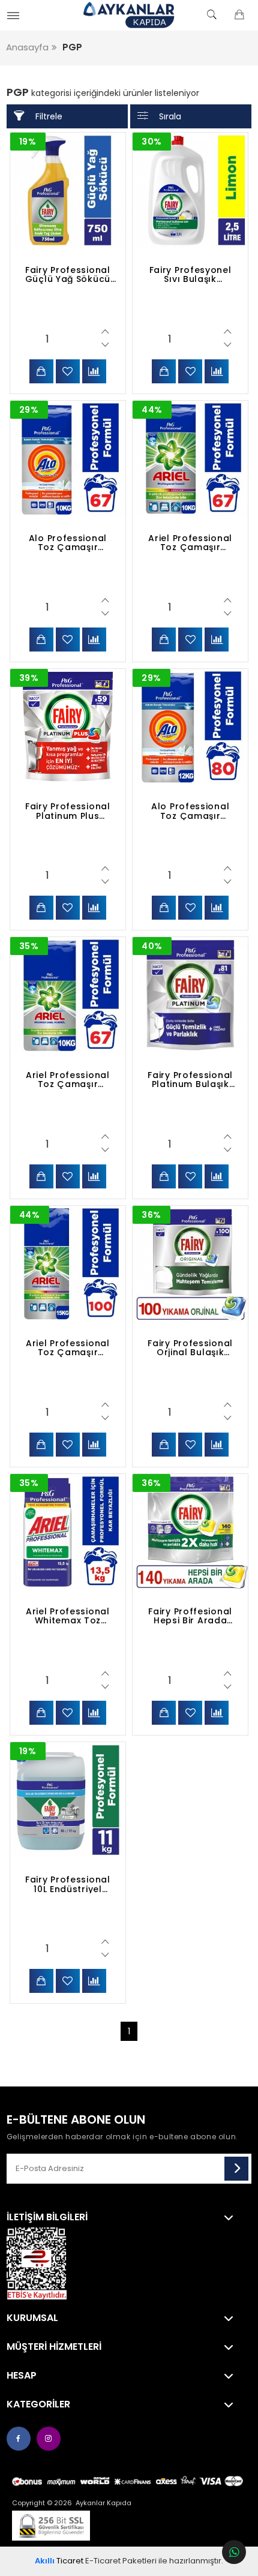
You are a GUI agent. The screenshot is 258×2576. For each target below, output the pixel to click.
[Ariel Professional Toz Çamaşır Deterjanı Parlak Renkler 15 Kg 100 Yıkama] (68, 1263)
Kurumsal (32, 2318)
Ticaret (59, 2561)
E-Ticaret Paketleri (121, 2561)
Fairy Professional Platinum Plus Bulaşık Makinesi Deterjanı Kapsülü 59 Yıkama (68, 811)
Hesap (22, 2376)
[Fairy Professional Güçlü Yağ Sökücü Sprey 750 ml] (68, 190)
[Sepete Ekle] (41, 371)
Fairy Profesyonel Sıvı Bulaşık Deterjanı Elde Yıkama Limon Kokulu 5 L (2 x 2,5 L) (190, 275)
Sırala (170, 116)
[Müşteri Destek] (234, 2552)
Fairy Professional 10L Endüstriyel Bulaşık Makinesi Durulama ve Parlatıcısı (68, 1884)
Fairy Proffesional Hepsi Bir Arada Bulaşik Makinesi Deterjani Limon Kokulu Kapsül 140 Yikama (190, 1616)
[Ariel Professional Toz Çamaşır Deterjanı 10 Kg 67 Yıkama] (68, 995)
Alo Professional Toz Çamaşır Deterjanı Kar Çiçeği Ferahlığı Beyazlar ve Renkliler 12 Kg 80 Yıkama (190, 811)
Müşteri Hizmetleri (54, 2347)
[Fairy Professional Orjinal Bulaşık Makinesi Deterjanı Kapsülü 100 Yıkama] (190, 1263)
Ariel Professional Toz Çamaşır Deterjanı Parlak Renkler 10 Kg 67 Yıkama (190, 543)
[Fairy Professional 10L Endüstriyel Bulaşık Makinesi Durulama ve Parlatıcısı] (68, 1800)
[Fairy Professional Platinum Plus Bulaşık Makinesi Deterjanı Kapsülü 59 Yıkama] (68, 726)
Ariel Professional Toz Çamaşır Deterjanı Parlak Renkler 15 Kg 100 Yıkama (68, 1348)
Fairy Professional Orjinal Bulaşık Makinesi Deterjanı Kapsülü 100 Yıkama (190, 1348)
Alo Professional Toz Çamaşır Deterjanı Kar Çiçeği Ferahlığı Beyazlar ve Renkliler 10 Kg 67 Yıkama (68, 543)
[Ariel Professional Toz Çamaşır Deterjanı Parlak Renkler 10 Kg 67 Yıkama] (190, 458)
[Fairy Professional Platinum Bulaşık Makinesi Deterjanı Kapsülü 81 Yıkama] (190, 995)
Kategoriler (38, 2404)
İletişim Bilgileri (47, 2217)
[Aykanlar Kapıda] (129, 15)
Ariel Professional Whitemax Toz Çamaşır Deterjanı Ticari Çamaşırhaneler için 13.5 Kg (68, 1616)
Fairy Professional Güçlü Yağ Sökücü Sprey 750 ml (68, 275)
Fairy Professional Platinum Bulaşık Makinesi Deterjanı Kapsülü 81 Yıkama (190, 1080)
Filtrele (49, 116)
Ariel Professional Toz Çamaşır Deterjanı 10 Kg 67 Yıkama (68, 1080)
